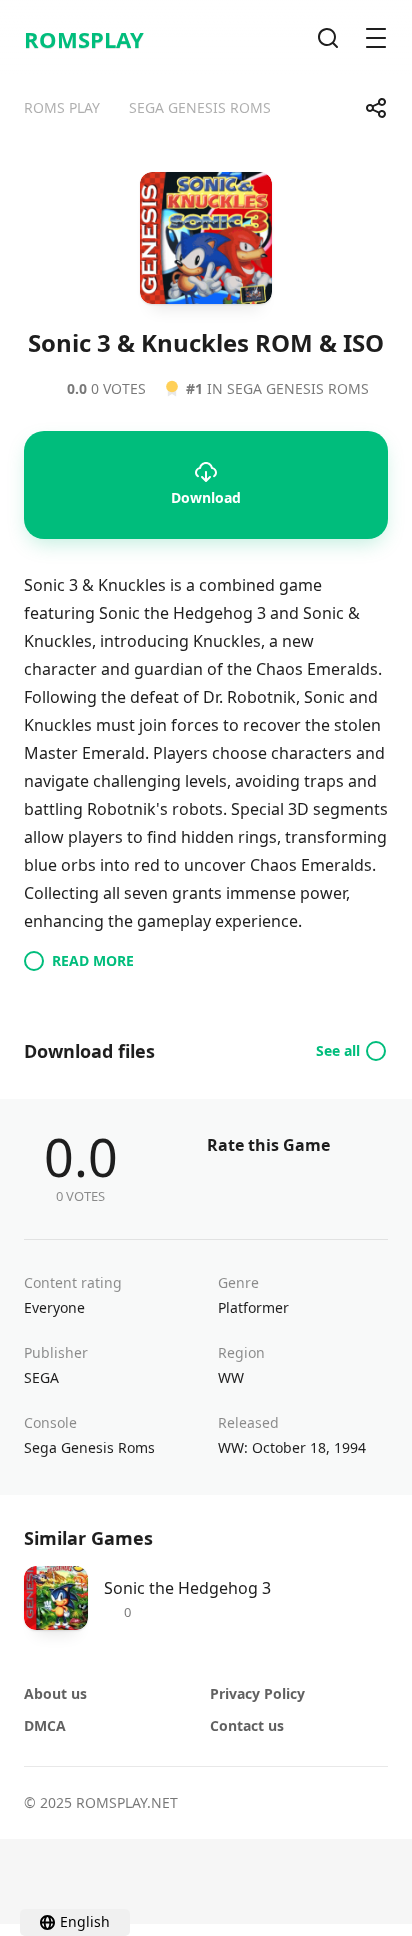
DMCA (45, 1725)
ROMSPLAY (84, 39)
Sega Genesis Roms (89, 1447)
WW (231, 1377)
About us (55, 1693)
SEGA (41, 1377)
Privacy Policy (257, 1693)
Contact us (247, 1725)
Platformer (253, 1307)
